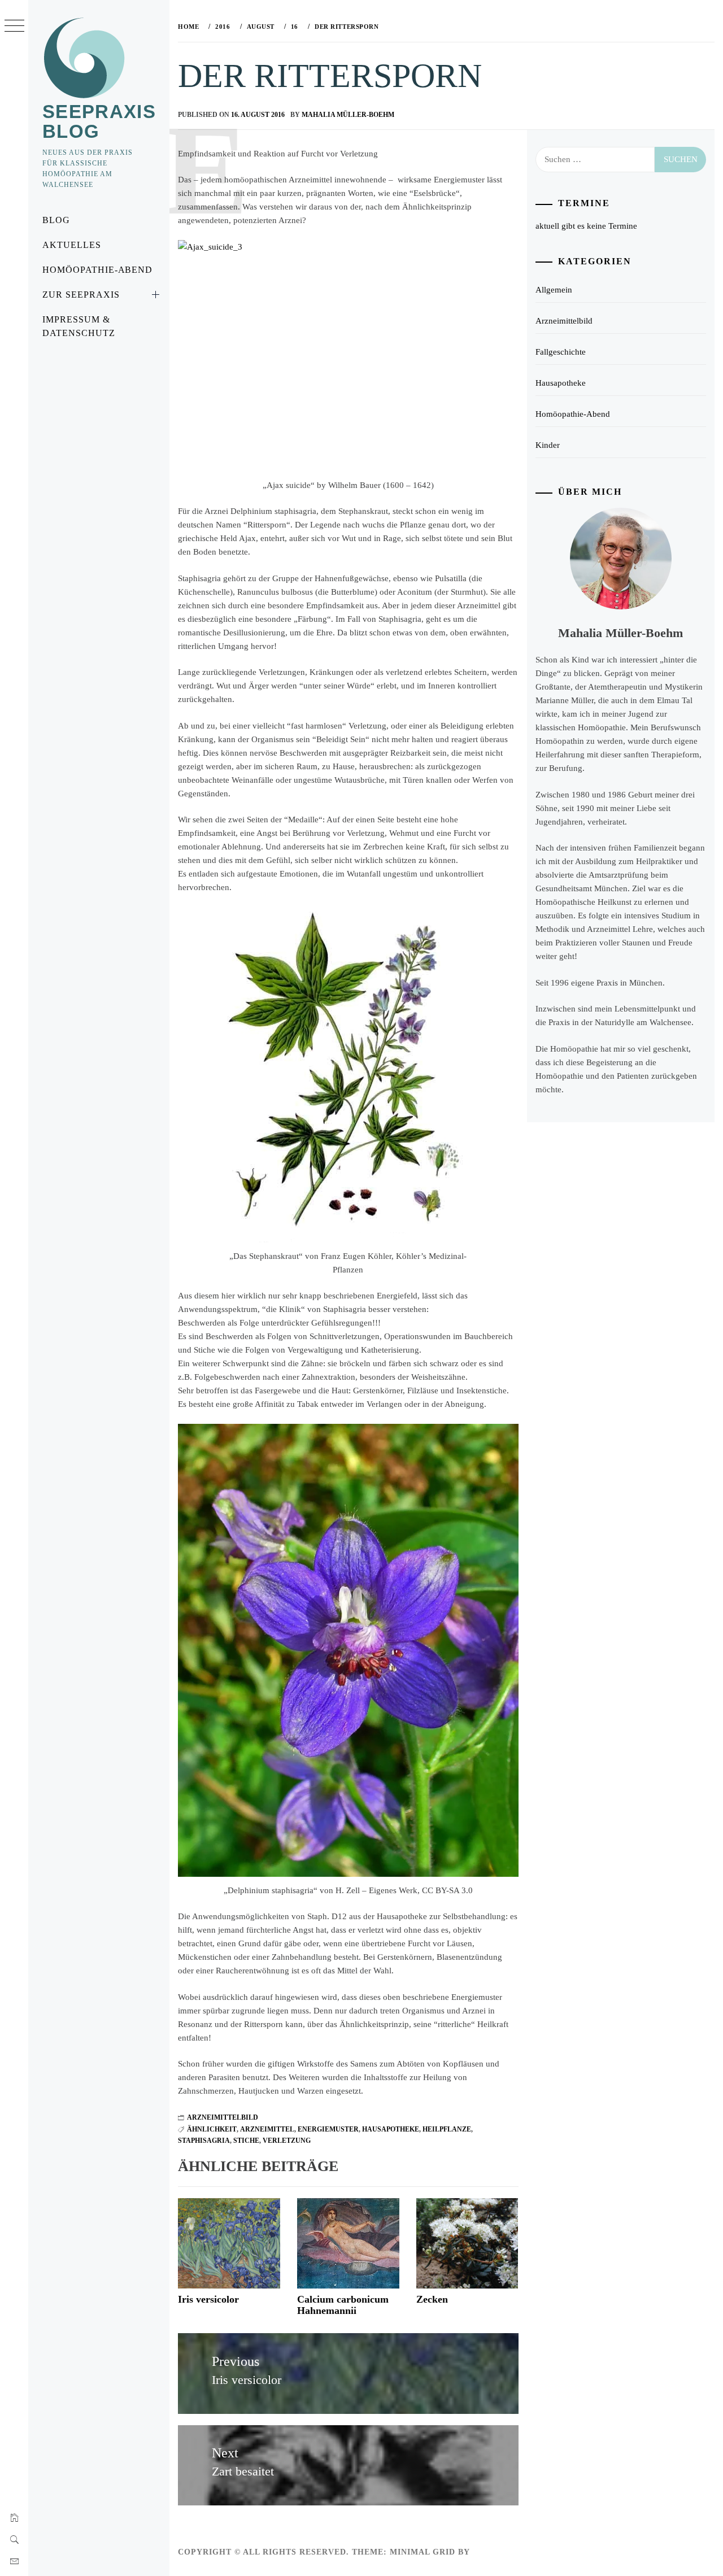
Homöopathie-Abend (97, 270)
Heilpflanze (447, 2129)
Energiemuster (328, 2129)
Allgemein (554, 290)
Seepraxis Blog (99, 121)
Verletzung (287, 2141)
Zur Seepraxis (81, 295)
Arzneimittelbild (223, 2117)
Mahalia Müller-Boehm (348, 115)
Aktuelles (72, 245)
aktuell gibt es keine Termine (586, 226)
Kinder (548, 445)
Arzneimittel (267, 2129)
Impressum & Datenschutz (79, 326)
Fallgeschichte (561, 352)
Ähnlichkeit (212, 2129)
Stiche (246, 2141)
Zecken (432, 2299)
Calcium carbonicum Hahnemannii (343, 2305)
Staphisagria (204, 2141)
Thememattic (505, 2552)
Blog (56, 220)
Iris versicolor (208, 2299)
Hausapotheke (391, 2129)
